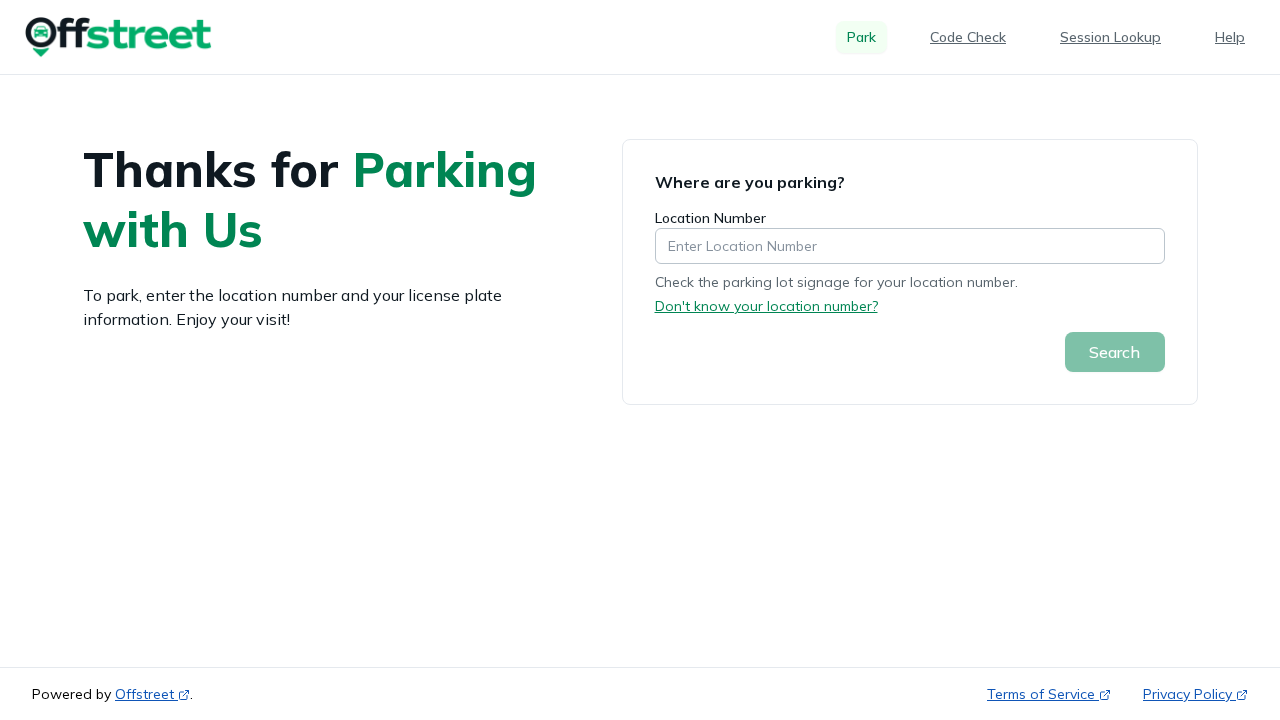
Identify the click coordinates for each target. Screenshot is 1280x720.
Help (1230, 37)
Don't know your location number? (766, 306)
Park (861, 37)
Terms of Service (1041, 694)
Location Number (710, 218)
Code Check (968, 37)
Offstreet (144, 694)
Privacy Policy (1187, 694)
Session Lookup (1110, 37)
